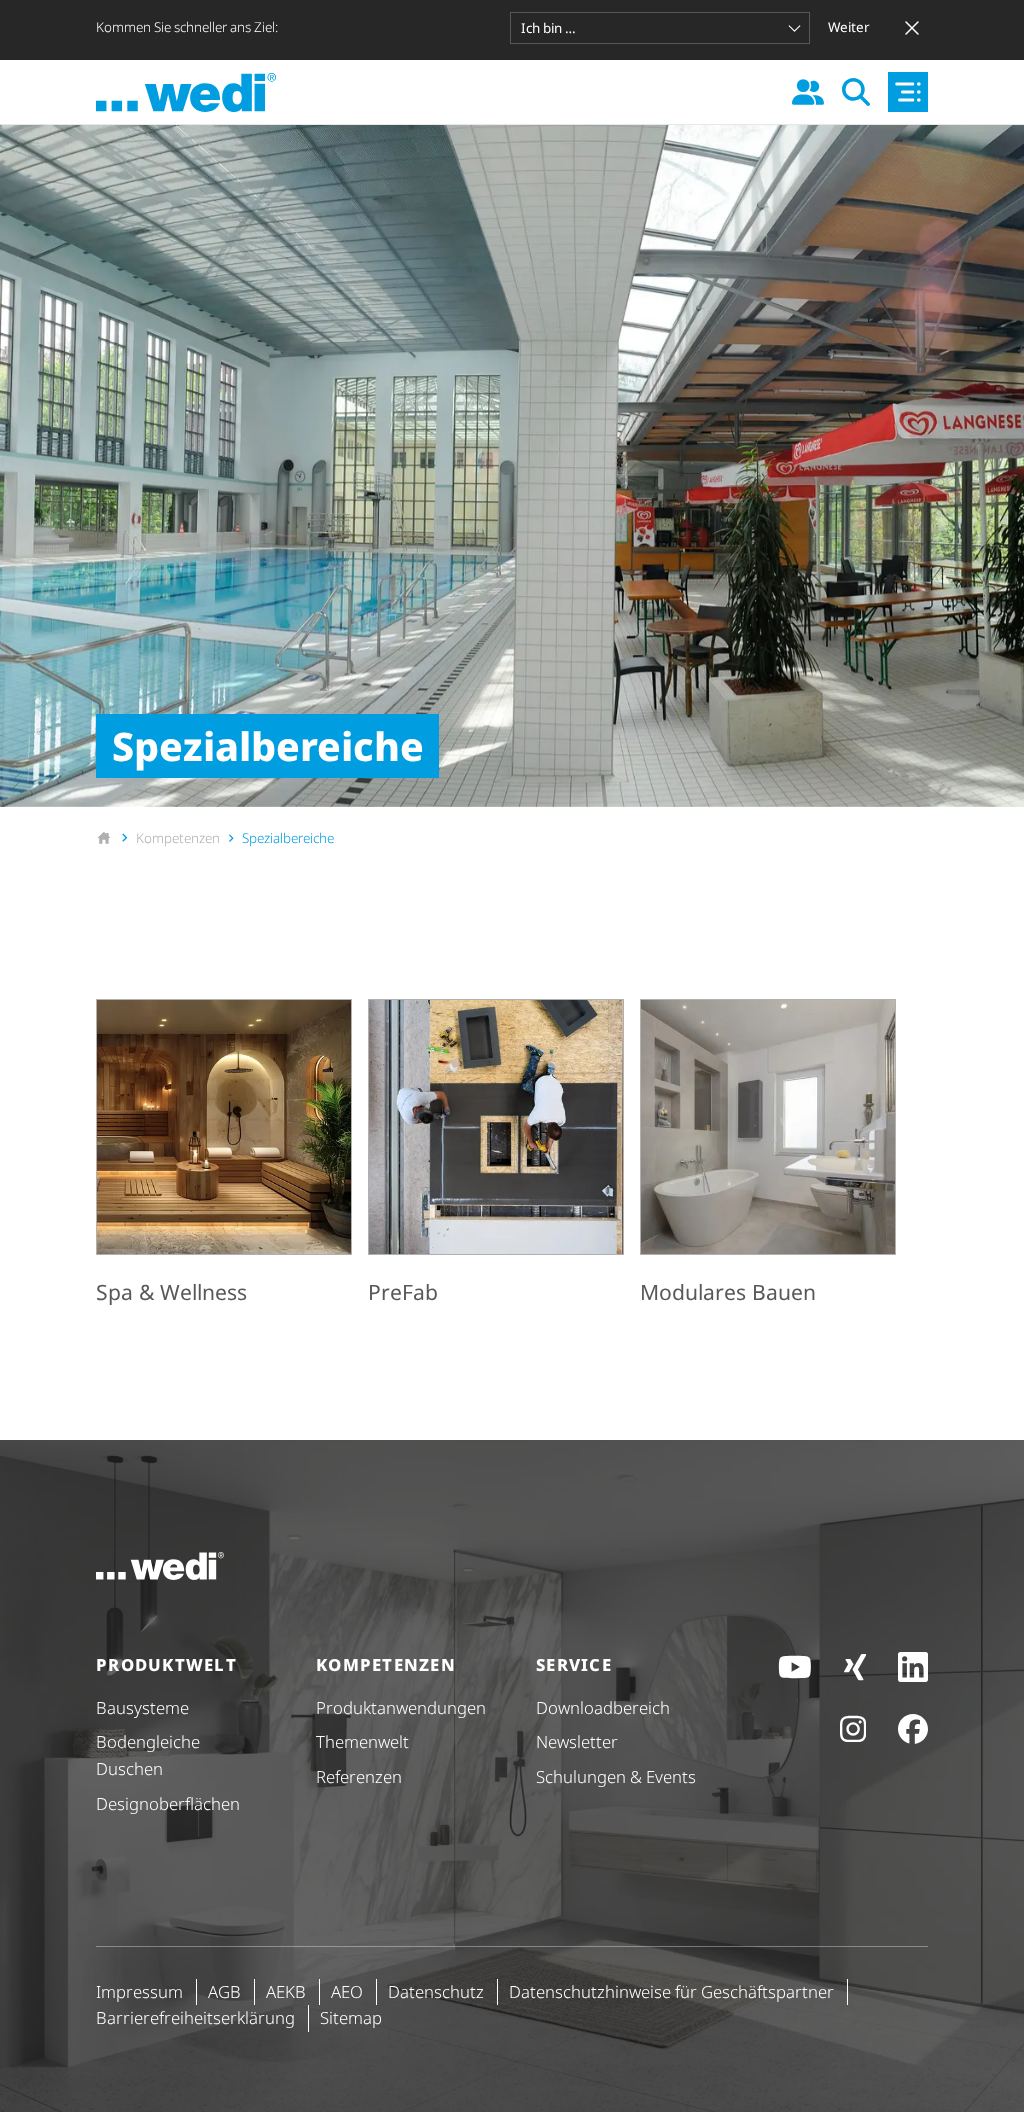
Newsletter (577, 1741)
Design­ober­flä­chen (168, 1803)
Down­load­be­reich (603, 1707)
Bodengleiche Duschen (148, 1755)
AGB (224, 1991)
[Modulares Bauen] (768, 1155)
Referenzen (359, 1776)
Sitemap (351, 2017)
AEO (347, 1991)
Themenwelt (362, 1741)
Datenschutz (436, 1991)
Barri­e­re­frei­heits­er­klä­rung (195, 2017)
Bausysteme (142, 1707)
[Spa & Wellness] (224, 1155)
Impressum (139, 1991)
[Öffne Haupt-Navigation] (908, 92)
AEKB (286, 1991)
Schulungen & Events (616, 1776)
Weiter (849, 27)
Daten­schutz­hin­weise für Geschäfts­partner (671, 1991)
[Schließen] (912, 28)
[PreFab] (496, 1155)
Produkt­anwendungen (401, 1707)
